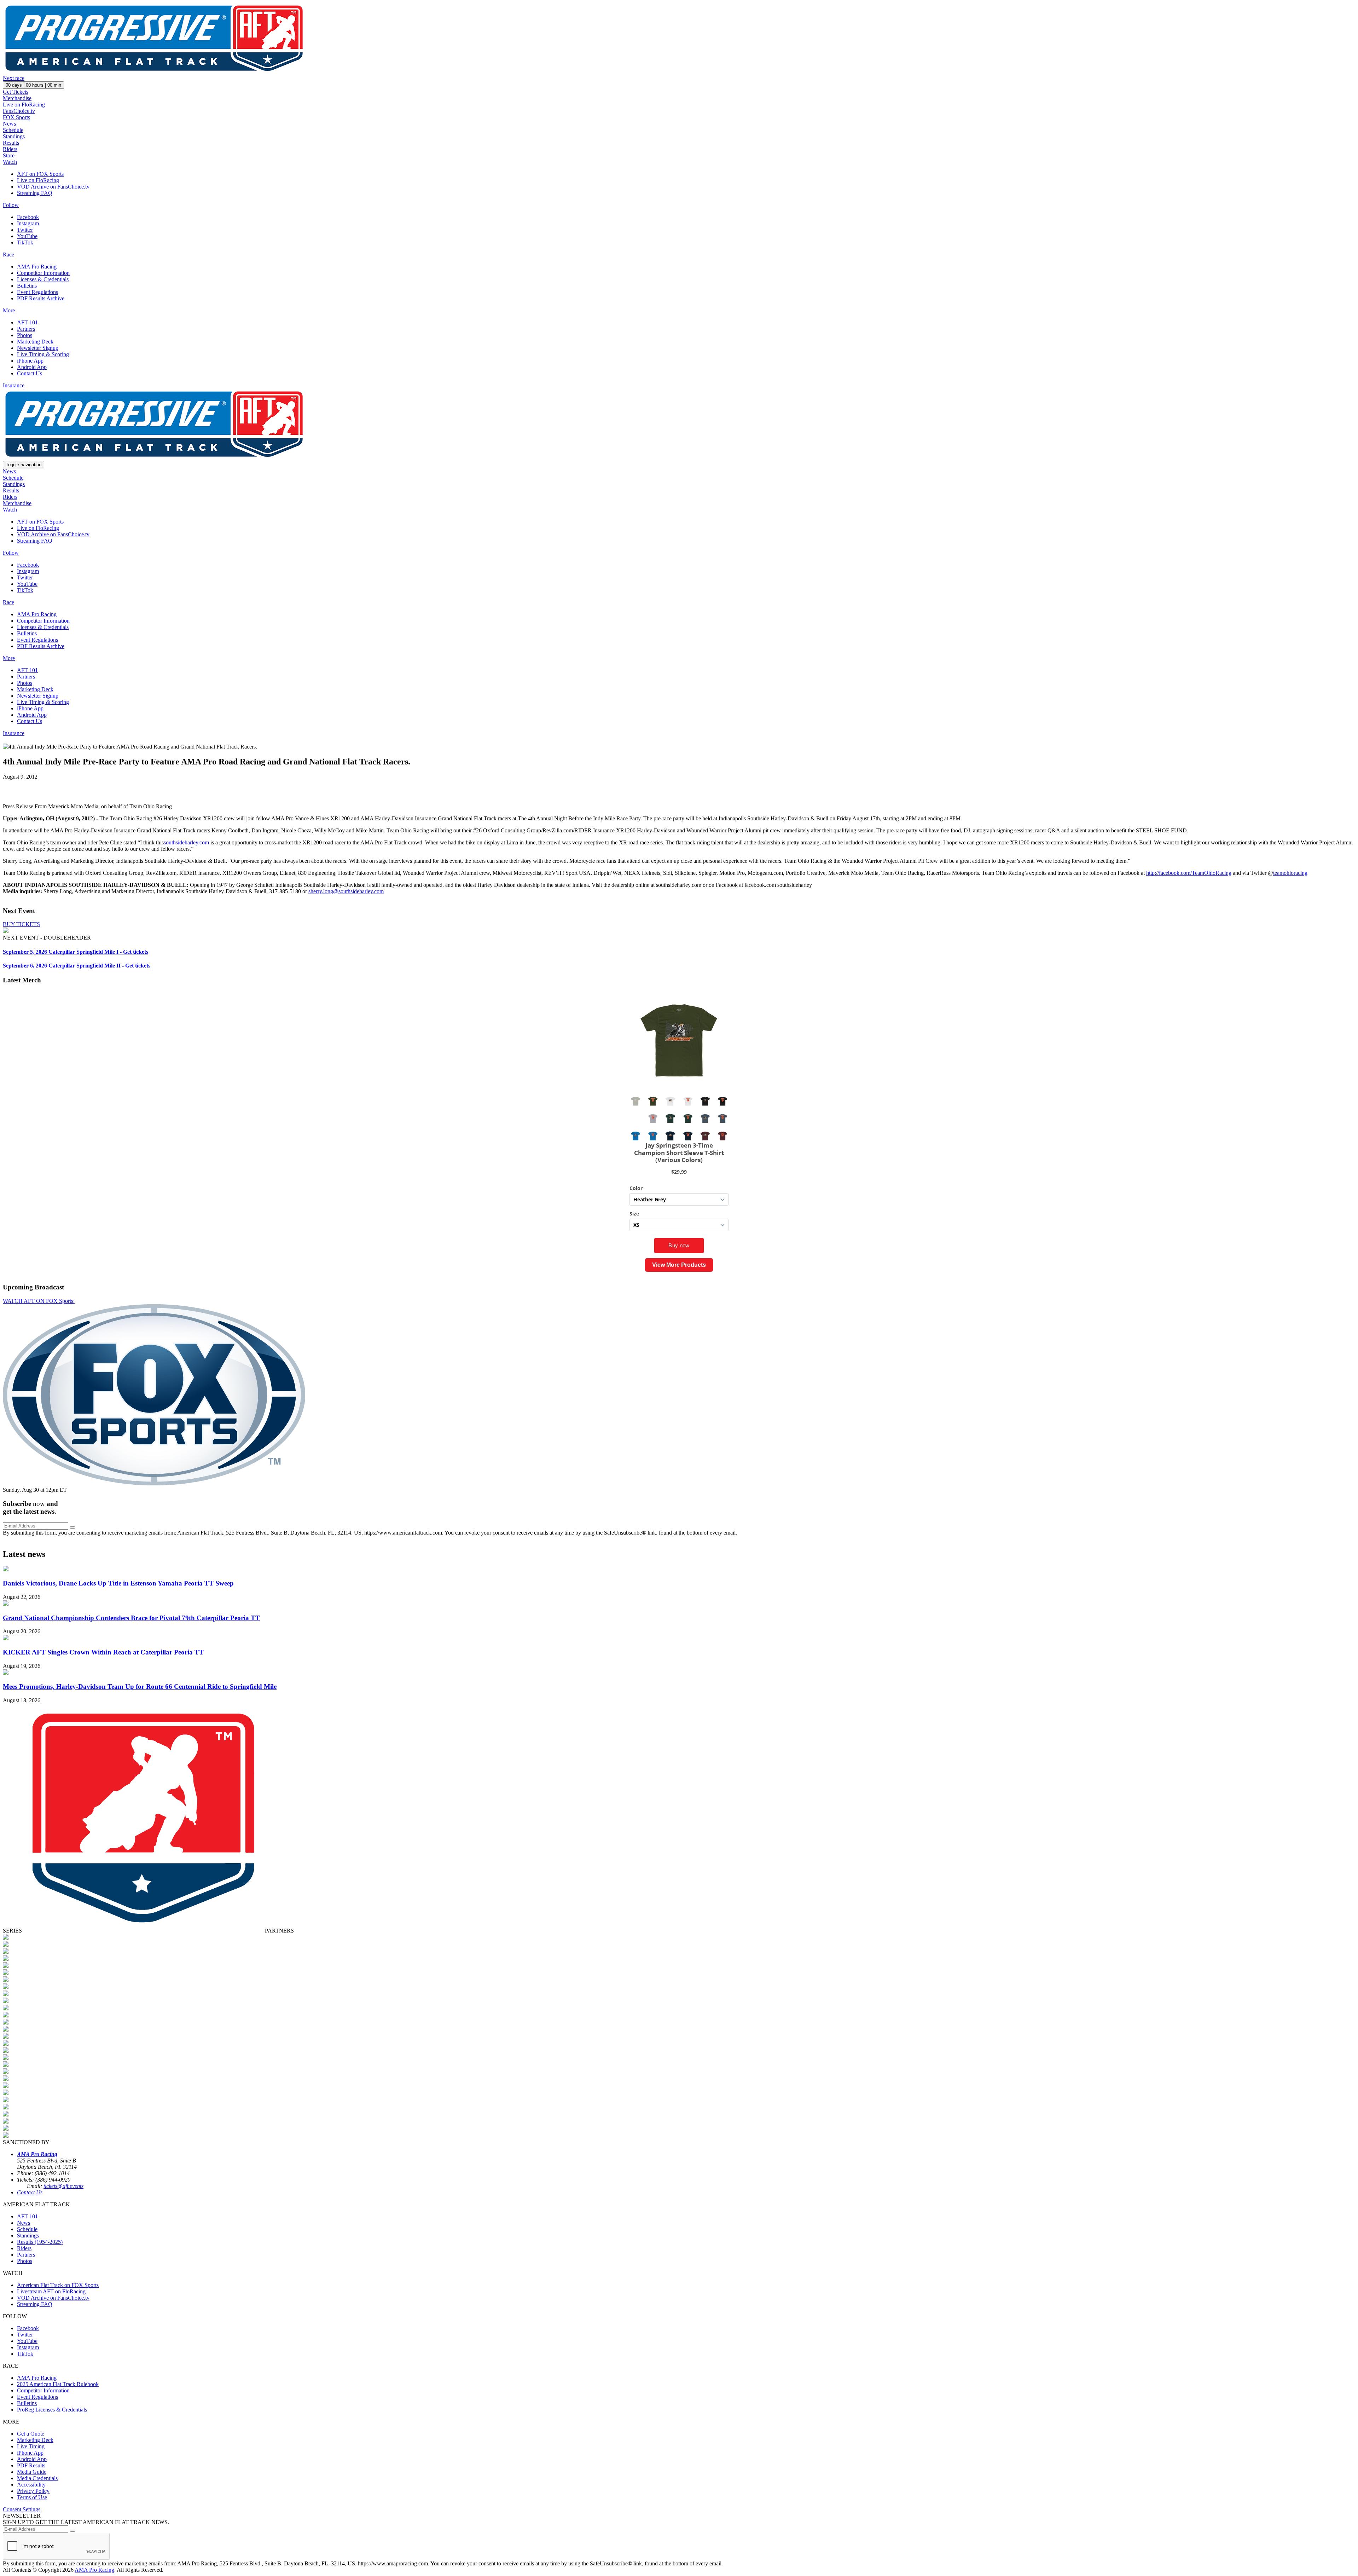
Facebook (28, 217)
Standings (14, 136)
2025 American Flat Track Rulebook (58, 2384)
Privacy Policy (33, 2491)
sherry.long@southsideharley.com (346, 891)
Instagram (28, 223)
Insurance (14, 385)
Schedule (13, 130)
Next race (14, 78)
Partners (26, 329)
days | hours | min (33, 85)
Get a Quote (31, 2434)
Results (11, 143)
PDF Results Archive (41, 298)
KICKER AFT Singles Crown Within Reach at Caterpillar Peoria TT (103, 1652)
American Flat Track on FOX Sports (58, 2285)
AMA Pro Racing (37, 267)
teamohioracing (1290, 873)
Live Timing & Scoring (43, 354)
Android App (32, 367)
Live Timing (31, 2446)
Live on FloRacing (24, 105)
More (9, 310)
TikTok (25, 242)
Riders (10, 149)
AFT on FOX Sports (40, 174)
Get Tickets (16, 92)
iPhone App (30, 361)
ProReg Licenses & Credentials (52, 2410)
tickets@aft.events (63, 2186)
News (9, 124)
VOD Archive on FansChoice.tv (53, 187)
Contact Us (30, 373)
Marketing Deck (35, 342)
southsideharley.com (186, 842)
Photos (25, 335)
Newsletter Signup (38, 348)
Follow (11, 205)
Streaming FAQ (35, 193)
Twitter (25, 230)
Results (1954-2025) (40, 2242)
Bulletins (27, 286)
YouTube (27, 236)
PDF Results (31, 2465)
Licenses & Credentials (43, 279)
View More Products (679, 1265)
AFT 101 (27, 322)
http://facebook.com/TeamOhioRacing (1189, 873)
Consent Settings (22, 2509)
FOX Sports (16, 117)
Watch (10, 162)
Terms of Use (32, 2497)
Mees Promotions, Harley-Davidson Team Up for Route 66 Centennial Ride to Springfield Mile (140, 1686)
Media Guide (32, 2472)
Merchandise (17, 98)
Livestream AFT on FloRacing (51, 2291)
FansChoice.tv (19, 111)
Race (8, 255)
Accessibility (31, 2485)
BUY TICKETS (21, 924)
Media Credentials (37, 2478)
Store (9, 155)
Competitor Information (43, 273)
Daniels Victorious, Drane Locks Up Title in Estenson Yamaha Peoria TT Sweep (118, 1583)
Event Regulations (37, 292)
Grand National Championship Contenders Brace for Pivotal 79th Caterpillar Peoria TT (131, 1618)
